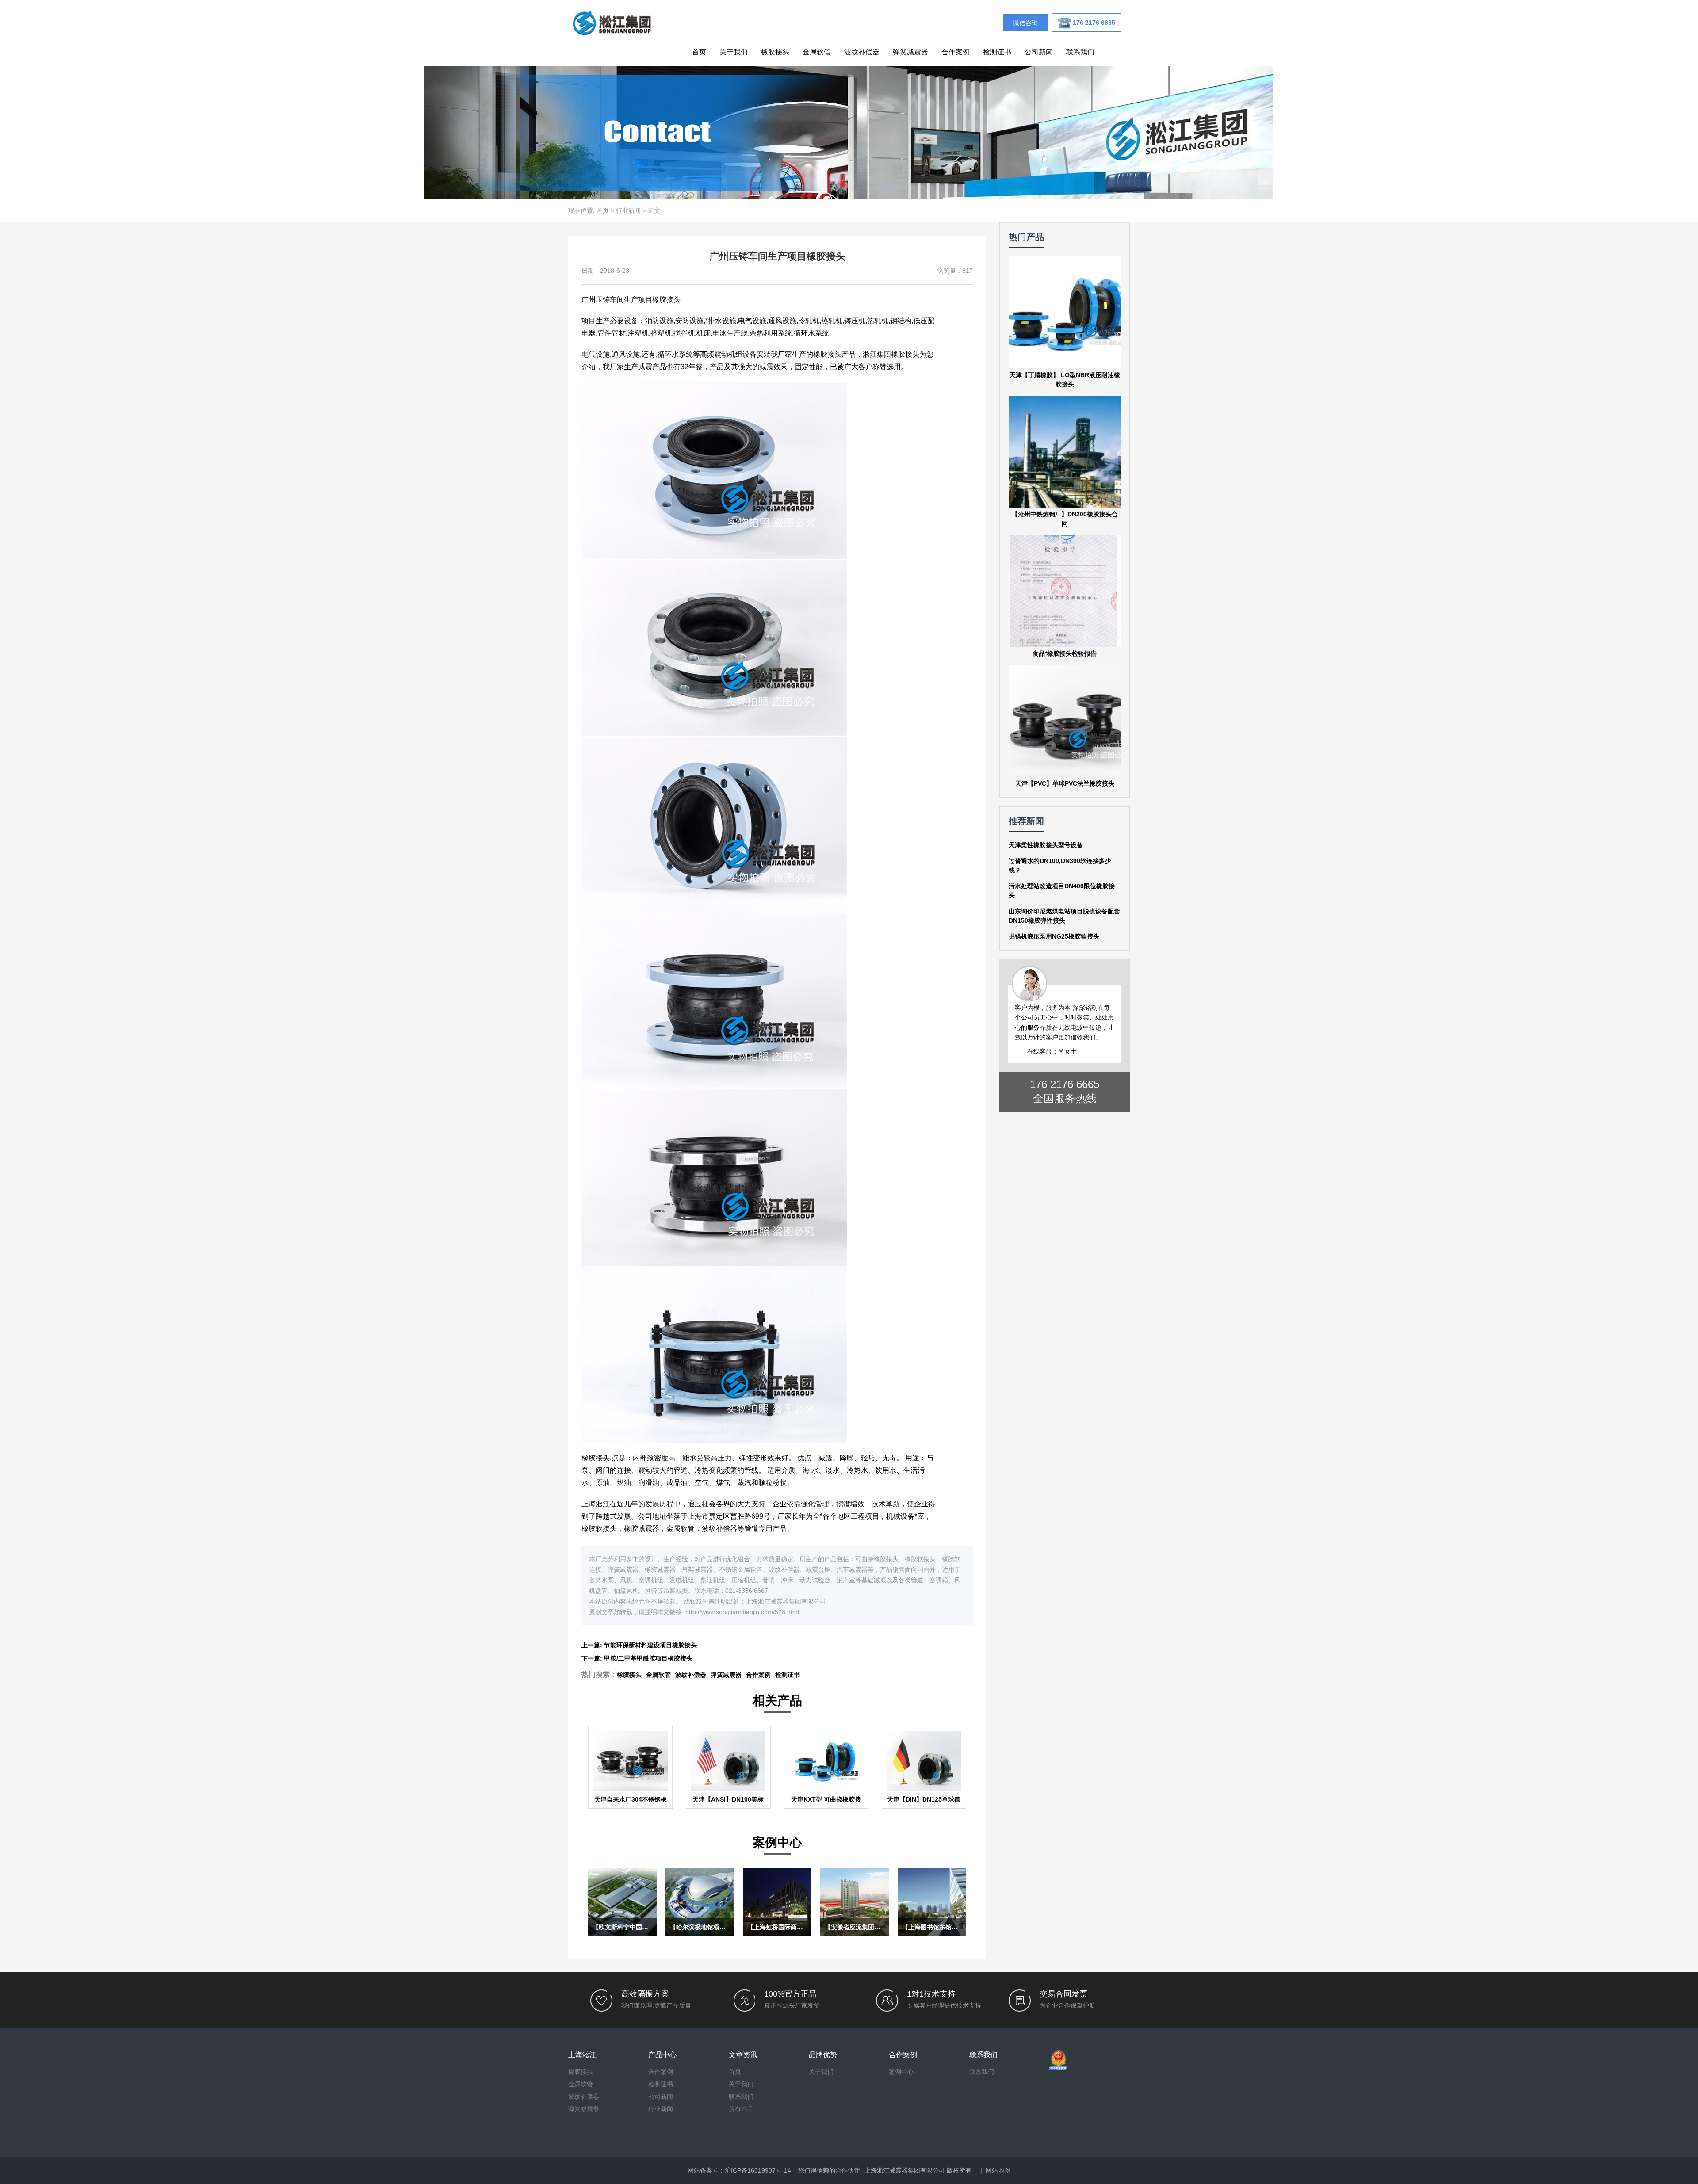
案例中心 (901, 2072)
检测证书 (997, 52)
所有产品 (741, 2109)
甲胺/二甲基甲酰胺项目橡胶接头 (648, 1658)
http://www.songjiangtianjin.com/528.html (742, 1612)
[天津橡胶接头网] (612, 22)
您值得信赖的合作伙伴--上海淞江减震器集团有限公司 (872, 2170)
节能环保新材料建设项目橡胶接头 (650, 1645)
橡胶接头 (775, 52)
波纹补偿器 (862, 52)
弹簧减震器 (910, 52)
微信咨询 (1025, 23)
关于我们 (734, 52)
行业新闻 (628, 210)
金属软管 (817, 52)
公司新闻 (1039, 52)
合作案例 (956, 52)
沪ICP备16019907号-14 (758, 2170)
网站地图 (998, 2170)
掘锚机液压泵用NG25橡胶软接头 (1054, 936)
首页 (699, 52)
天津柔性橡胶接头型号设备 (1046, 845)
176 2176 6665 (1065, 1084)
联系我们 (1080, 52)
